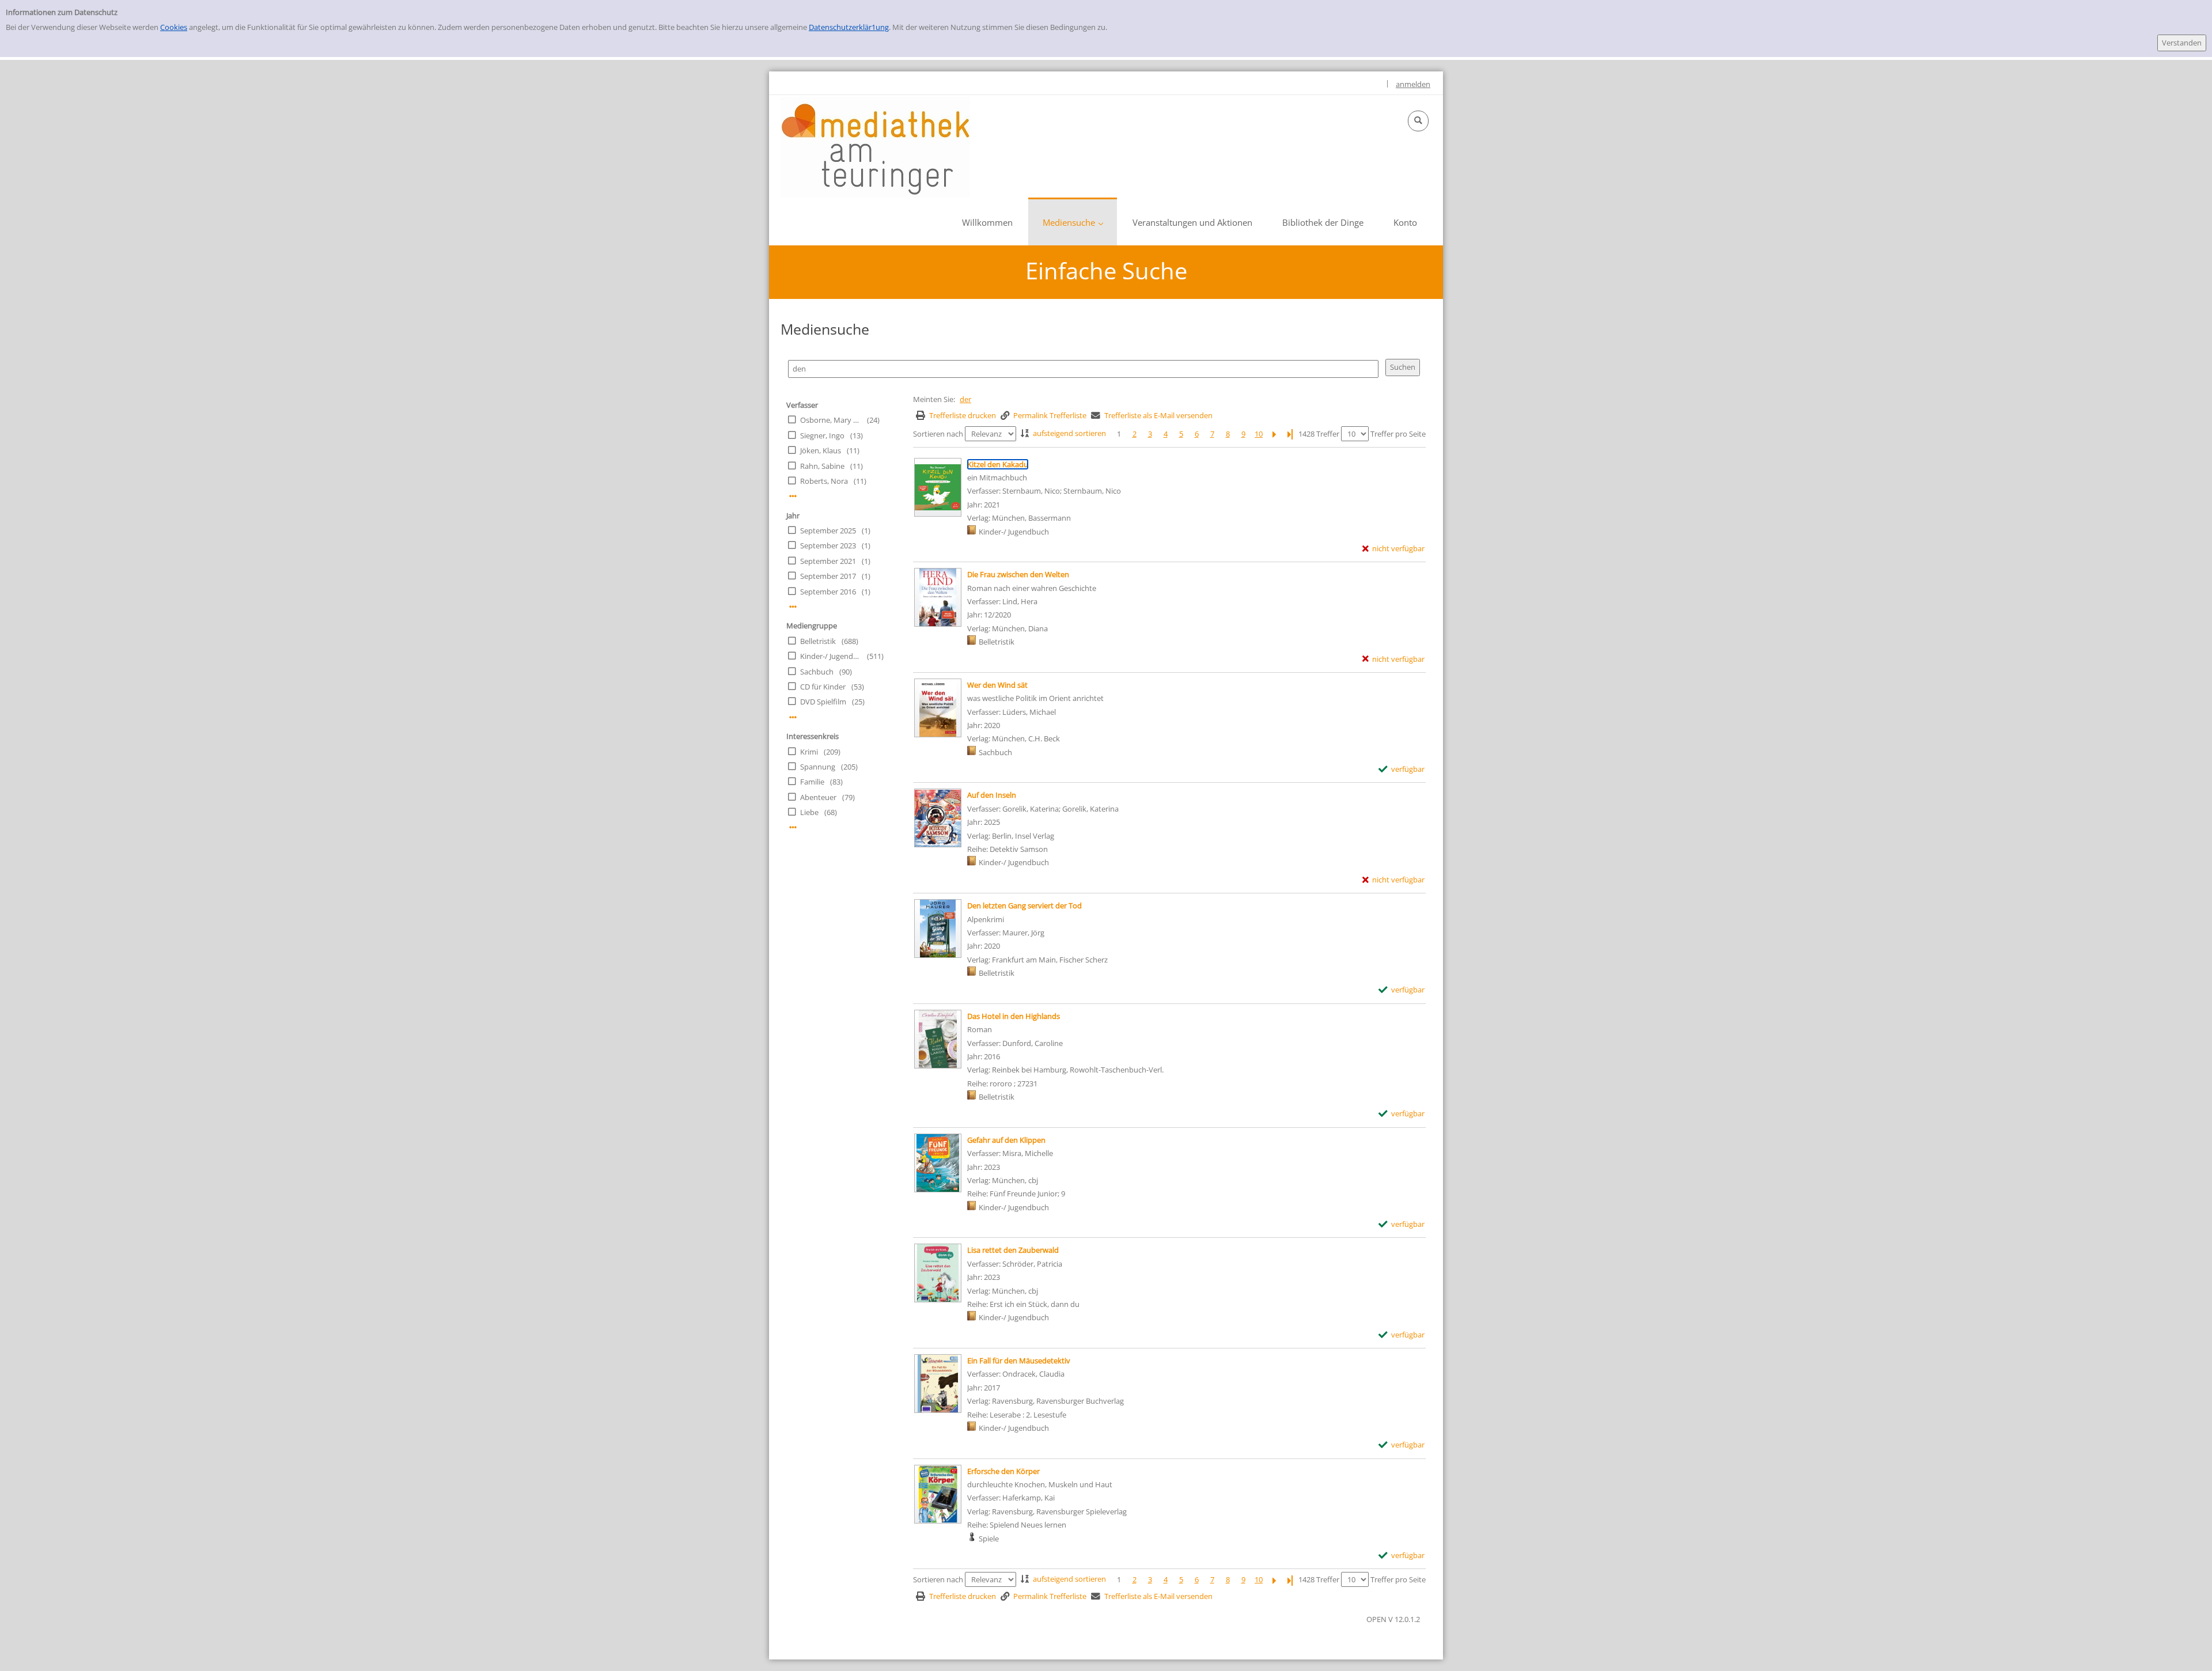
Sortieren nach (938, 434)
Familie (812, 782)
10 (1259, 434)
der (965, 399)
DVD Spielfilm (823, 702)
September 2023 (828, 545)
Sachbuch (817, 672)
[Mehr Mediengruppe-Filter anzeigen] (793, 717)
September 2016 (828, 592)
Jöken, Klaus (821, 450)
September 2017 (828, 576)
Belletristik (818, 641)
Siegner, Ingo (822, 435)
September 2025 (828, 531)
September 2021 (828, 561)
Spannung (818, 767)
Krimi (809, 752)
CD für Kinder (823, 687)
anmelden (1413, 84)
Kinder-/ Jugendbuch (831, 656)
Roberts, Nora (824, 481)
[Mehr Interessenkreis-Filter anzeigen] (793, 827)
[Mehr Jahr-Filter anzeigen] (793, 607)
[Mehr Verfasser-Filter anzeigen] (793, 496)
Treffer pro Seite (1398, 434)
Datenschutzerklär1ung (849, 27)
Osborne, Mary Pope (831, 420)
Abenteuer (818, 797)
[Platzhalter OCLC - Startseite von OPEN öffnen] (875, 147)
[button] (1418, 121)
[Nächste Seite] (1274, 434)
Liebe (809, 812)
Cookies (174, 27)
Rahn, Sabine (822, 466)
